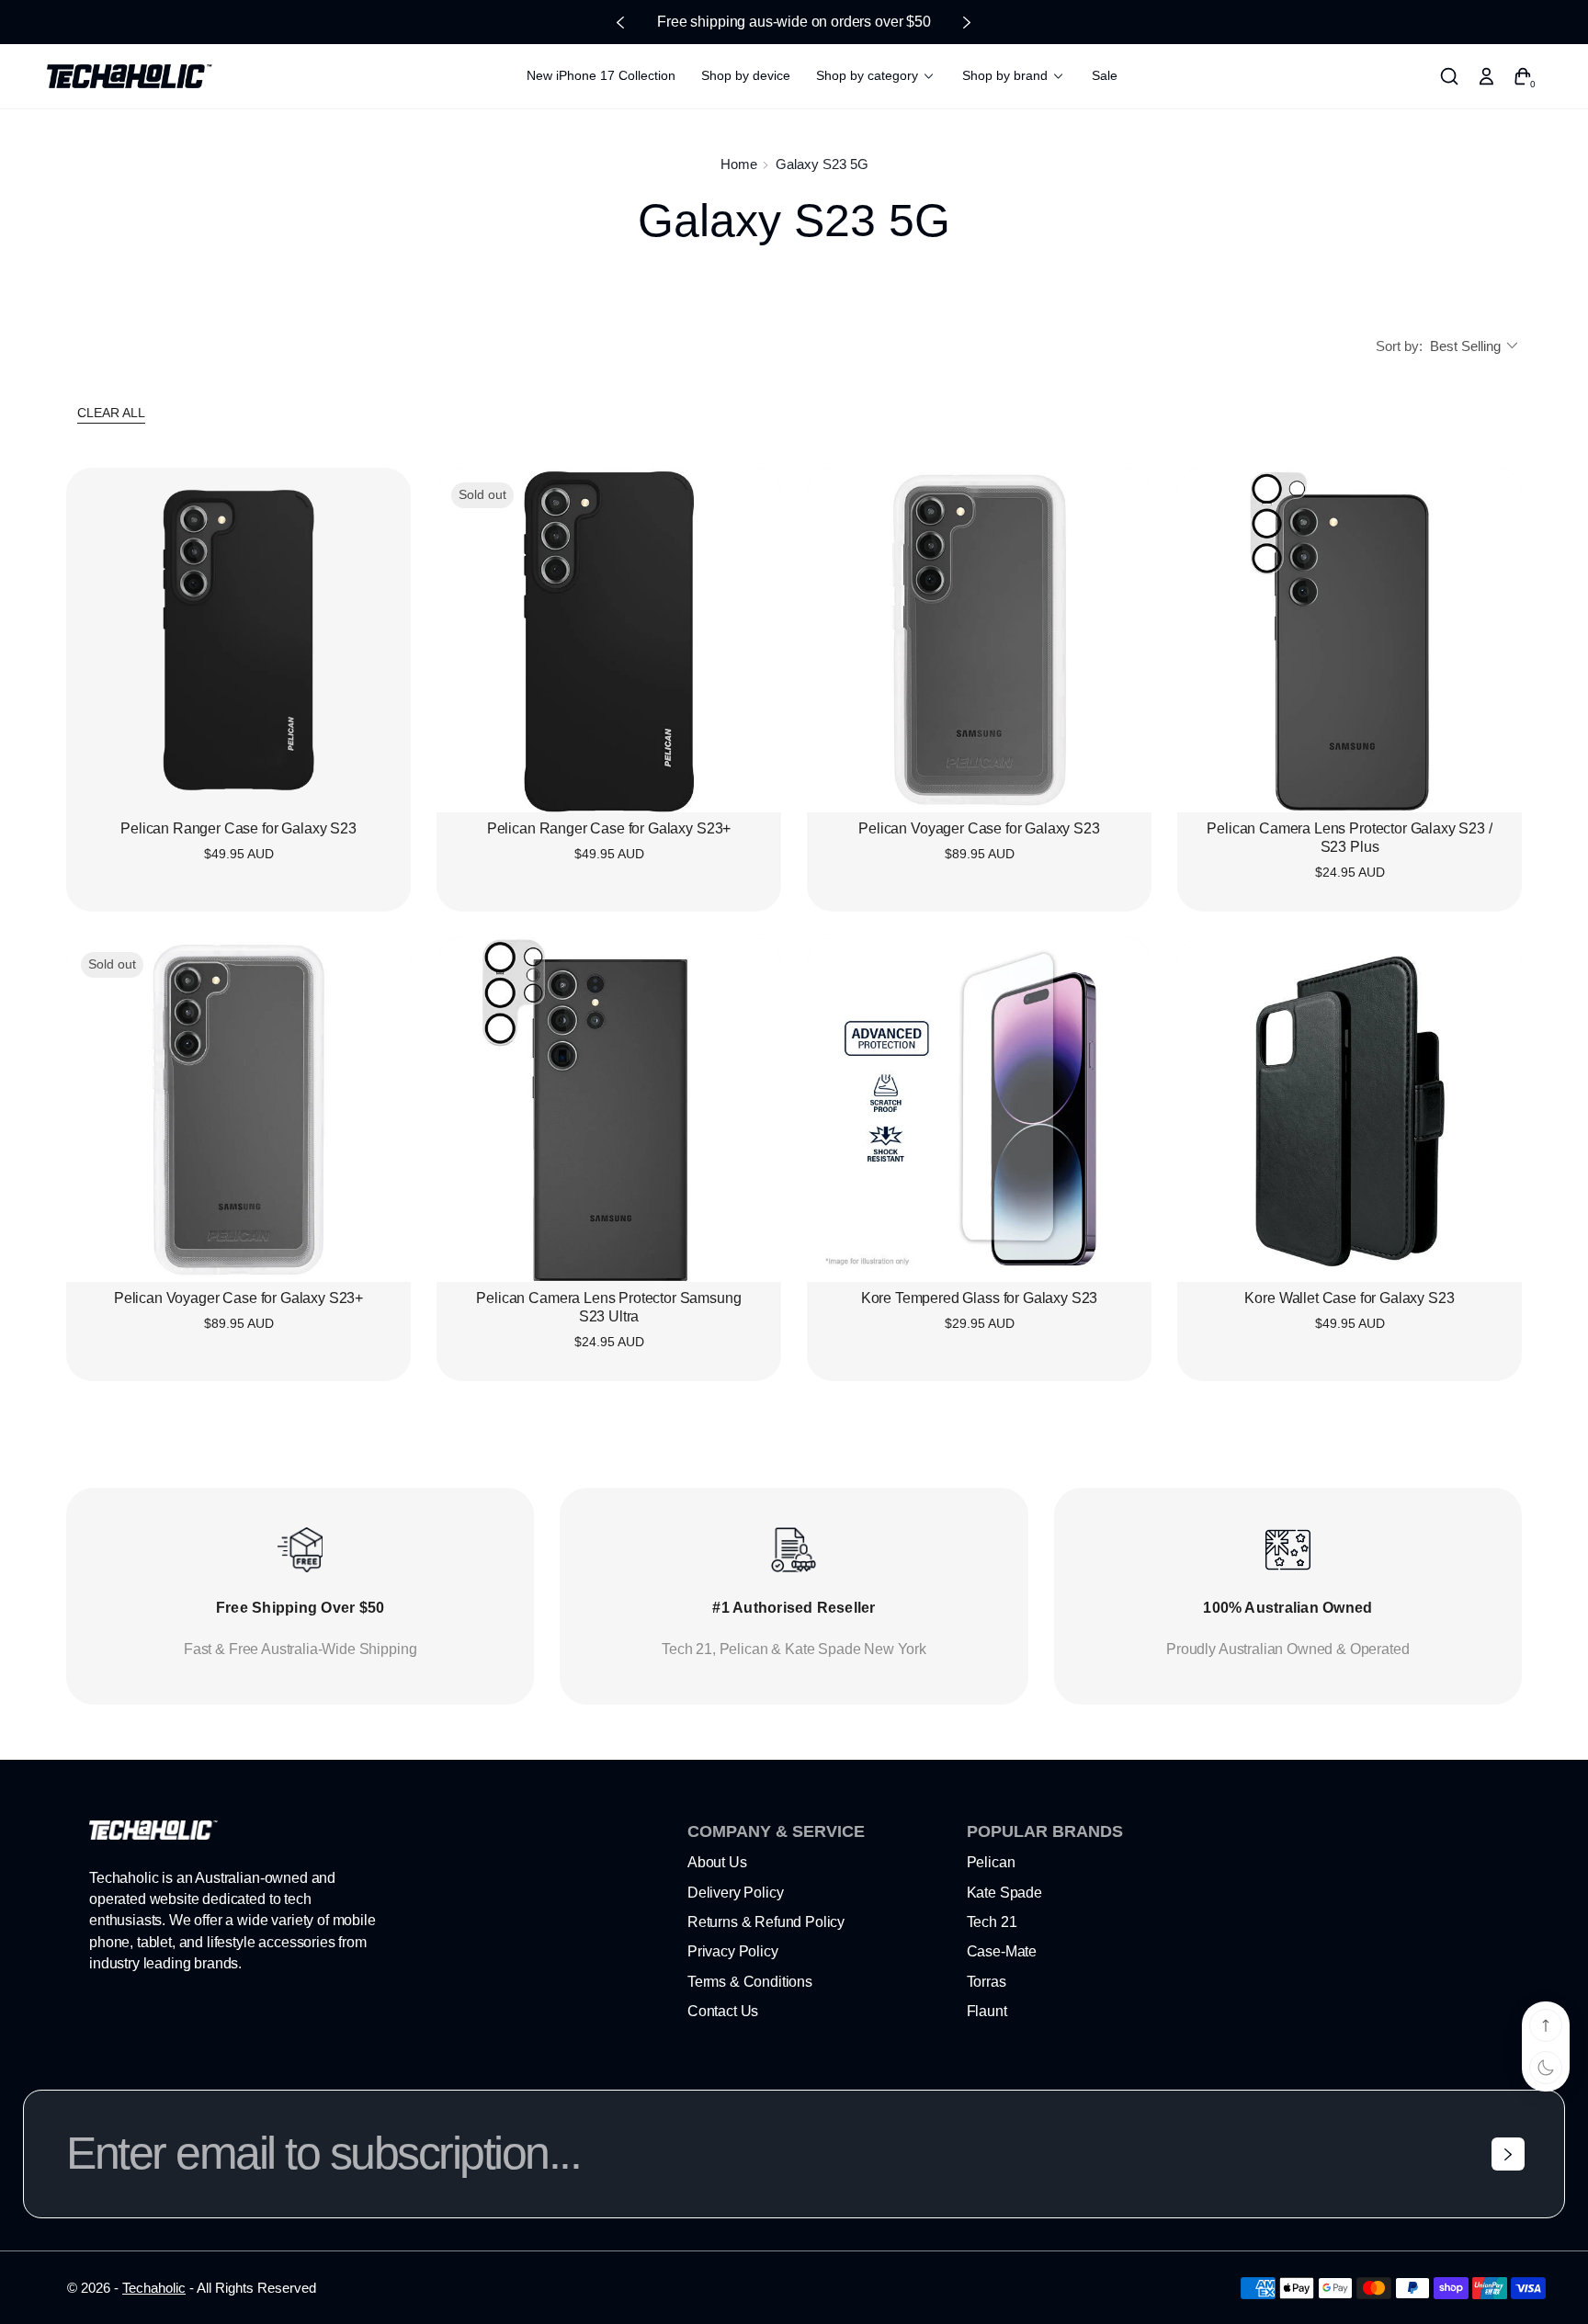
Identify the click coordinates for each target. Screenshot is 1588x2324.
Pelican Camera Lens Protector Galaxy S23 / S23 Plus (1349, 838)
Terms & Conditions (750, 1982)
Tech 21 (992, 1922)
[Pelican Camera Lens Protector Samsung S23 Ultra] (609, 1110)
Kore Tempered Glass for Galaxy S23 (980, 1298)
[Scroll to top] (1546, 2025)
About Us (717, 1862)
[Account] (1486, 76)
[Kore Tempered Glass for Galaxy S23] (979, 1110)
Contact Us (723, 2011)
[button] (1449, 76)
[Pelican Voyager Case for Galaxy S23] (979, 640)
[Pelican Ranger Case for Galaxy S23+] (609, 640)
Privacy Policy (733, 1951)
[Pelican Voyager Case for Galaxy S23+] (238, 1110)
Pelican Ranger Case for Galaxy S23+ (609, 828)
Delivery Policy (736, 1893)
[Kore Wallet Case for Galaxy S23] (1350, 1110)
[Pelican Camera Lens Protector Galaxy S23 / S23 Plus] (1350, 640)
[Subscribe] (1508, 2154)
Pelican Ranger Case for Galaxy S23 (238, 828)
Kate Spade (1004, 1893)
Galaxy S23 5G (822, 164)
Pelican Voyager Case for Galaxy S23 (979, 828)
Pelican (991, 1862)
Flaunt (987, 2011)
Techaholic (154, 2288)
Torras (987, 1982)
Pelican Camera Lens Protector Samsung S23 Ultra (608, 1307)
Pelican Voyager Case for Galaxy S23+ (238, 1298)
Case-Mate (1002, 1951)
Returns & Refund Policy (766, 1922)
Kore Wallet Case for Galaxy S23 (1349, 1298)
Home (739, 164)
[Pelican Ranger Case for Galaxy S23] (238, 640)
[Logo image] (130, 76)
